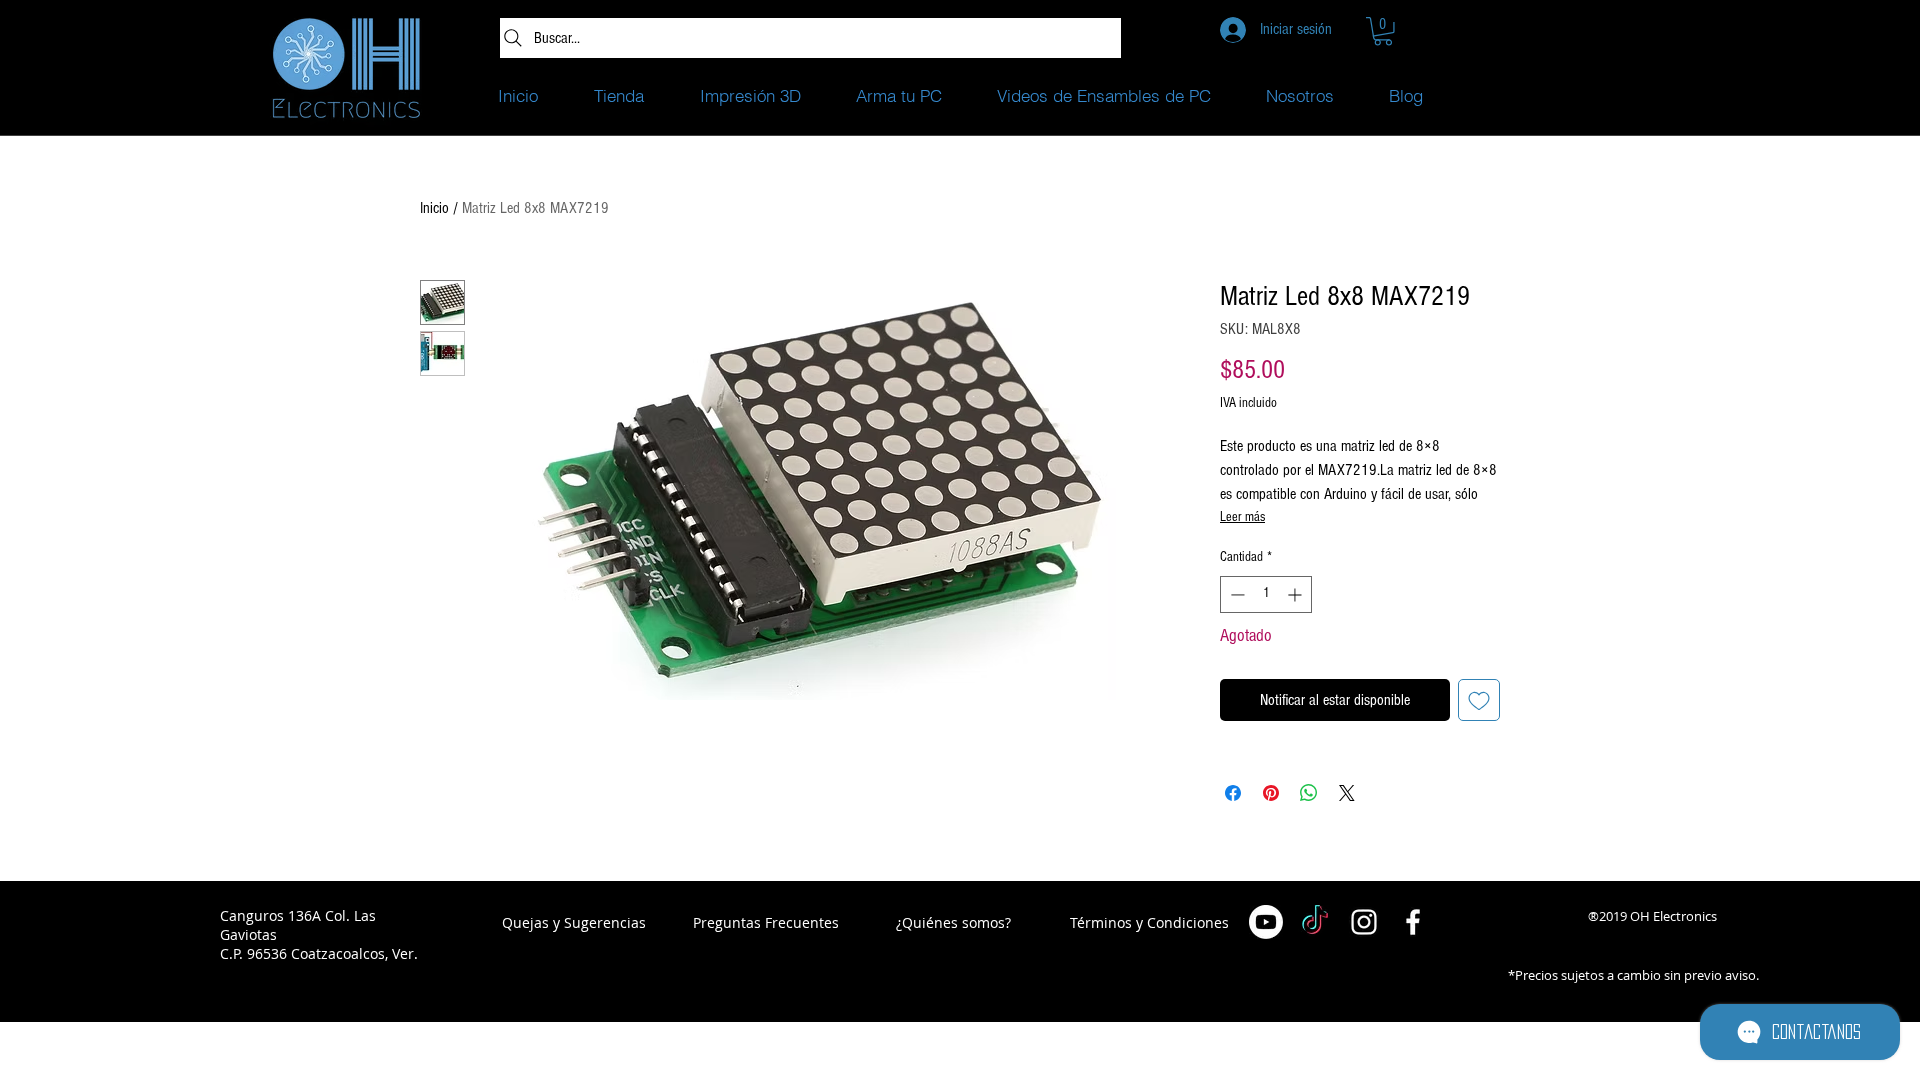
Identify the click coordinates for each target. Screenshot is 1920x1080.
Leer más (1242, 517)
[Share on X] (1347, 793)
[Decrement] (1235, 594)
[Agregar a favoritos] (1479, 700)
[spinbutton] (1266, 594)
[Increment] (1296, 594)
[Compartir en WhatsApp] (1309, 793)
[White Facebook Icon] (1413, 922)
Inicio (434, 208)
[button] (1383, 31)
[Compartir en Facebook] (1233, 793)
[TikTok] (1315, 922)
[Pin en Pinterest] (1271, 793)
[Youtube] (1266, 922)
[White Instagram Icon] (1364, 922)
